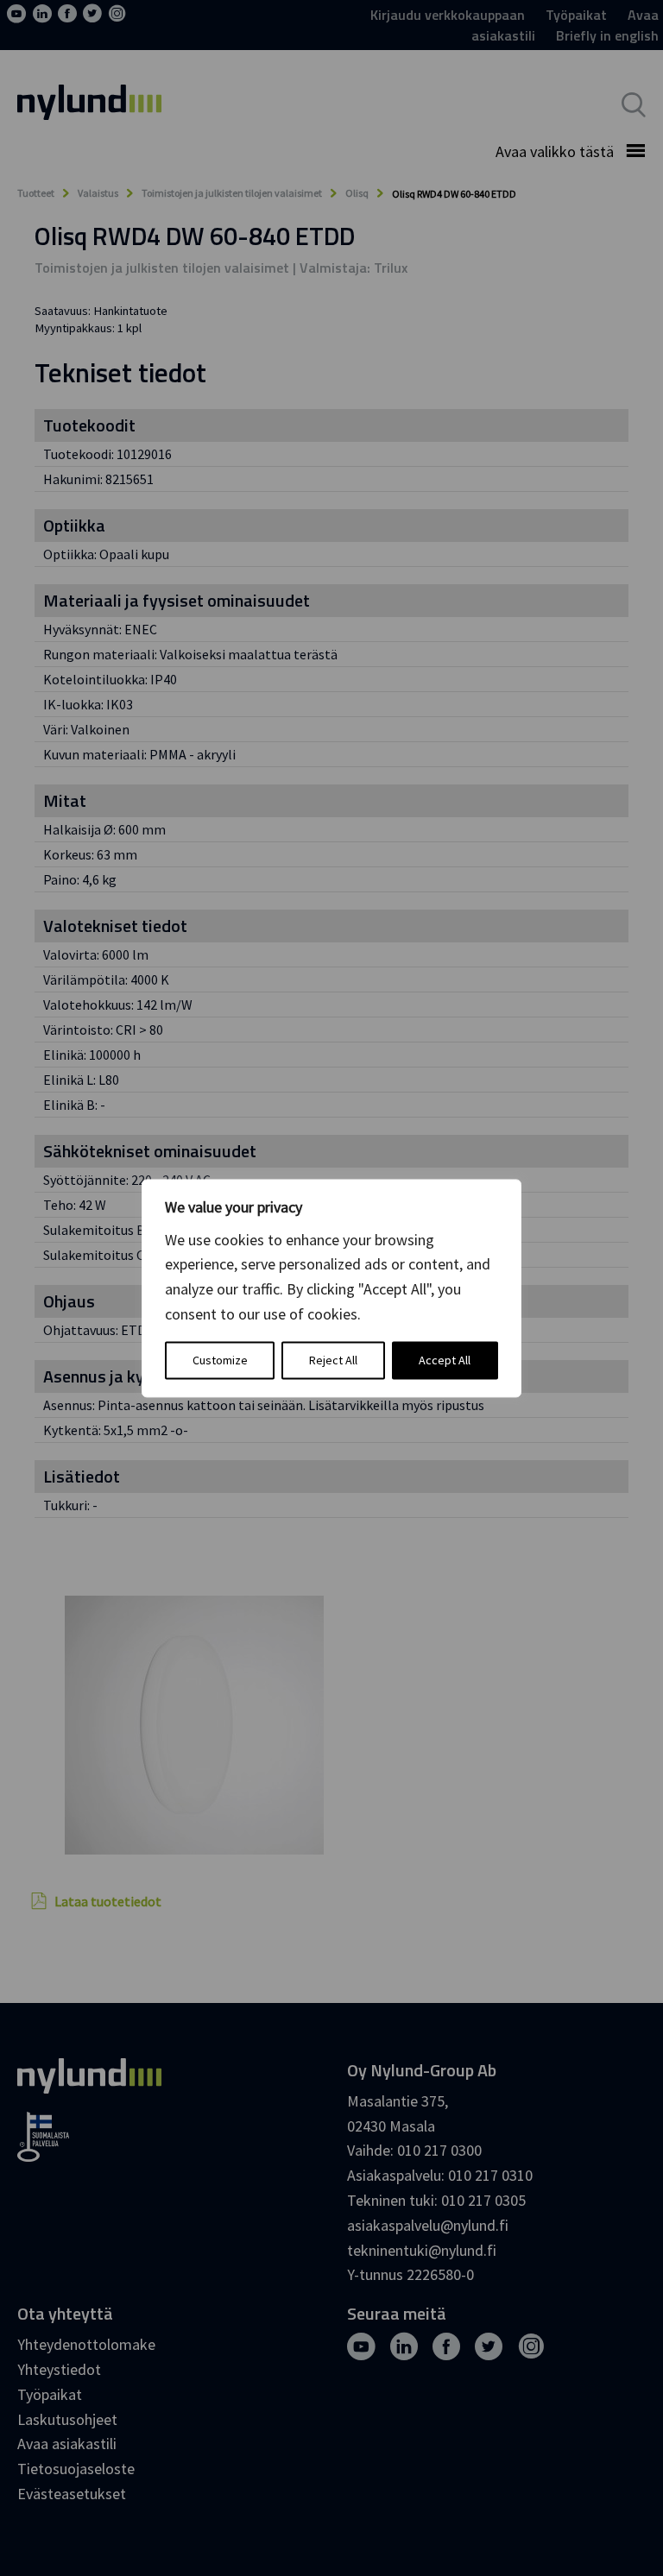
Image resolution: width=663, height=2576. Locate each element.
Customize (220, 1360)
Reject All (333, 1360)
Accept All (445, 1360)
